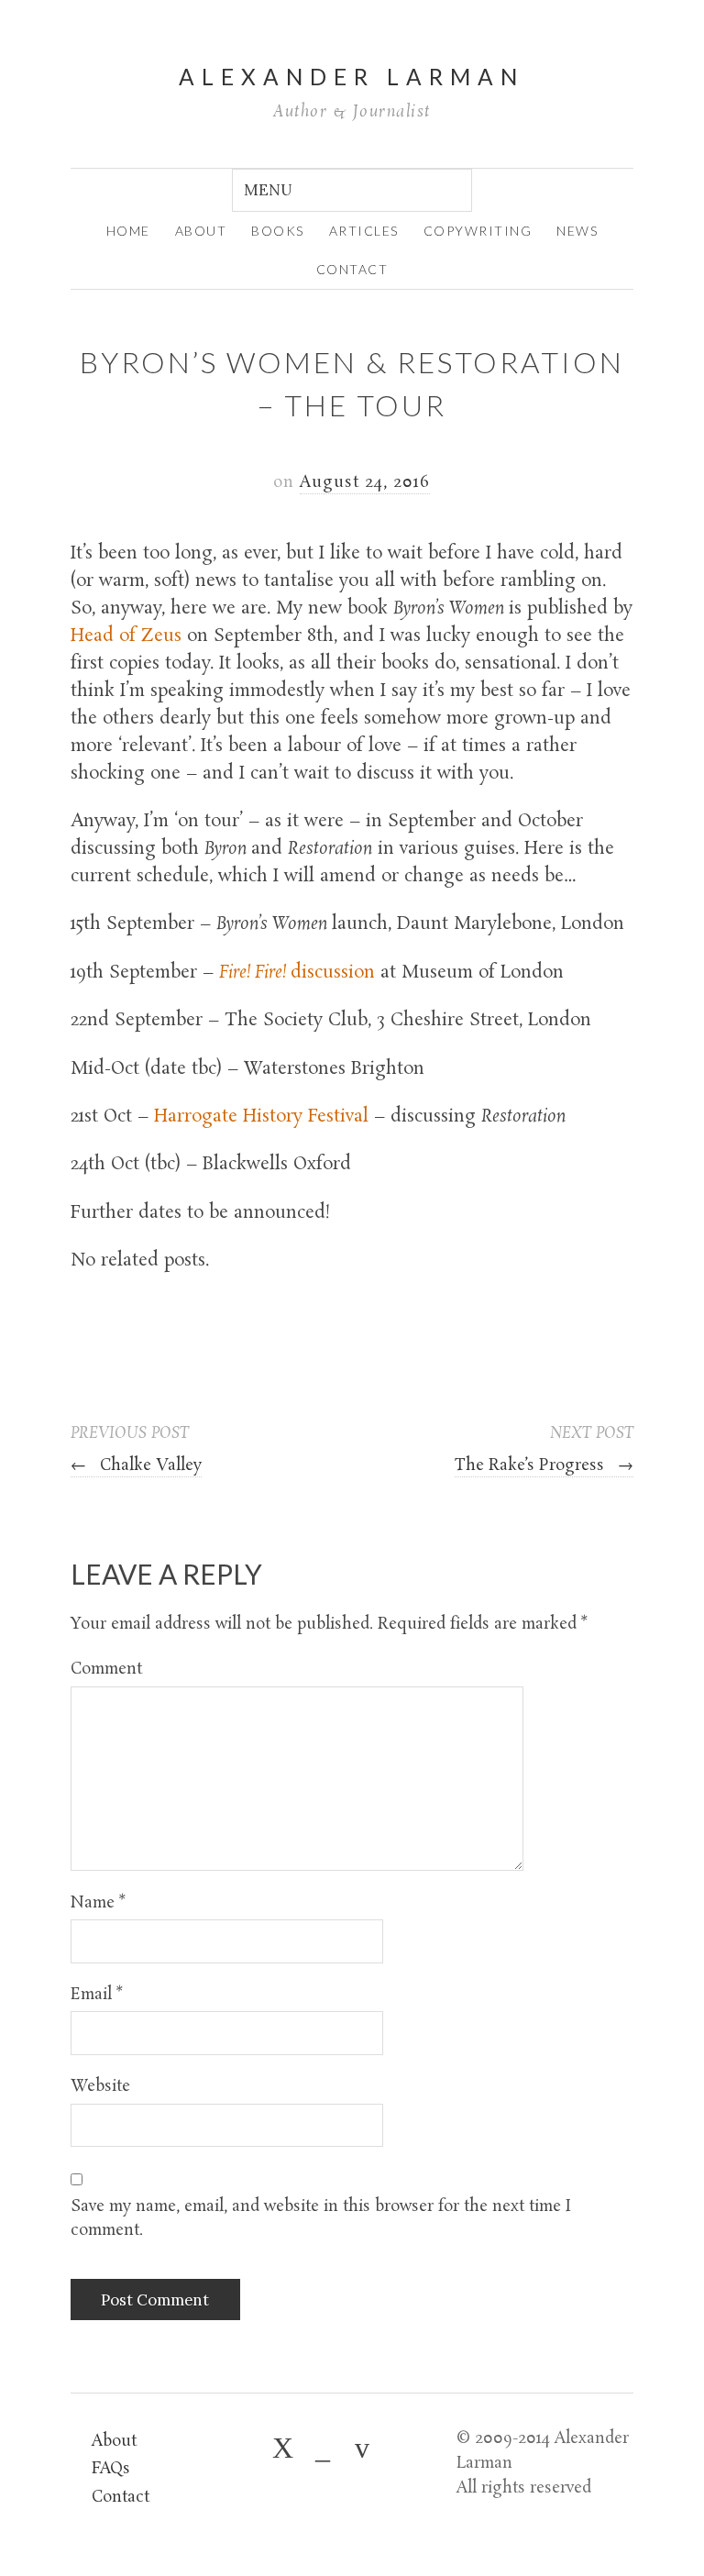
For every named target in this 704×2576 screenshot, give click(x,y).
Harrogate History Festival (261, 1117)
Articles (364, 231)
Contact (352, 269)
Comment (106, 1669)
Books (278, 231)
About (114, 2442)
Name (98, 1903)
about (201, 231)
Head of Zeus (126, 636)
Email (97, 1995)
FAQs (111, 2469)
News (577, 231)
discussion (297, 973)
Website (100, 2087)
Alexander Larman (352, 77)
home (128, 231)
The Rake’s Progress (544, 1466)
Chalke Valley (136, 1466)
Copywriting (478, 231)
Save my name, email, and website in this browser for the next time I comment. (321, 2219)
